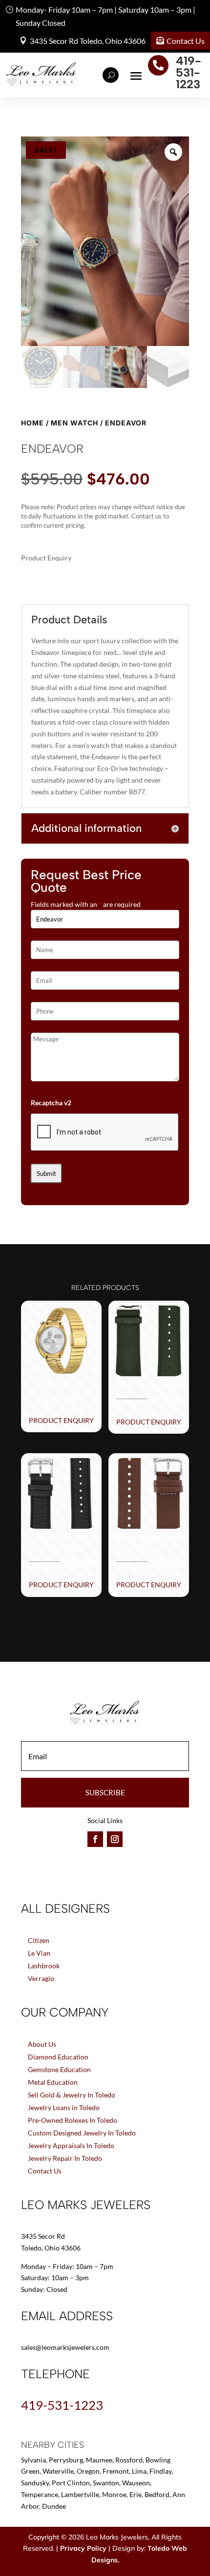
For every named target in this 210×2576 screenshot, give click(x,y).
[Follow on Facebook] (95, 1839)
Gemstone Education (59, 2069)
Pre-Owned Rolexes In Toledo (73, 2120)
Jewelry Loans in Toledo (64, 2107)
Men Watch (74, 423)
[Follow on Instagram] (115, 1839)
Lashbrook (44, 1966)
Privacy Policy (83, 2548)
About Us (42, 2044)
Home (32, 423)
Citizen (39, 1940)
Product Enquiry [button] (61, 1420)
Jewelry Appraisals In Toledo (71, 2145)
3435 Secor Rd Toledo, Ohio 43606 (88, 41)
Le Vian (39, 1953)
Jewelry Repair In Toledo (65, 2158)
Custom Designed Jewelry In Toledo (82, 2133)
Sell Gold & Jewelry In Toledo (72, 2095)
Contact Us (186, 41)
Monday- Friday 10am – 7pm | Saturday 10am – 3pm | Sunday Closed (105, 16)
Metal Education (53, 2082)
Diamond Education (58, 2057)
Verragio (41, 1978)
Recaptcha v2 (51, 1103)
